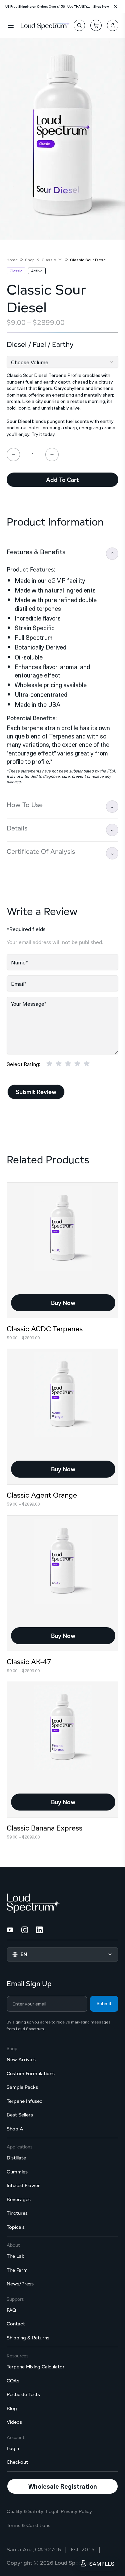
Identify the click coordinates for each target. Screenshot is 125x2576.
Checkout (17, 2462)
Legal (52, 2511)
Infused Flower (23, 2185)
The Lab (16, 2256)
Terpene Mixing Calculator (36, 2367)
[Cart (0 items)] (96, 25)
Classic (49, 260)
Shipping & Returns (28, 2338)
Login (13, 2448)
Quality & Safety (25, 2511)
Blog (12, 2408)
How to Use (25, 805)
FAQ (11, 2310)
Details (17, 828)
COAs (13, 2381)
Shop (30, 260)
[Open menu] (11, 25)
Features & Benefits (36, 552)
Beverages (19, 2199)
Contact (16, 2324)
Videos (14, 2422)
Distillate (16, 2158)
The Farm (17, 2270)
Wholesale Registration (63, 2486)
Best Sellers (20, 2115)
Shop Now (101, 6)
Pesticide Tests (23, 2394)
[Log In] (113, 25)
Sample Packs (22, 2087)
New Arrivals (21, 2059)
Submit (104, 2003)
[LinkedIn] (39, 1930)
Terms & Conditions (28, 2525)
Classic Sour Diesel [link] (88, 260)
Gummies (17, 2172)
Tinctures (17, 2213)
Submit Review (36, 1092)
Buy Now (63, 1303)
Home (12, 260)
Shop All (16, 2129)
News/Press (20, 2284)
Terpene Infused (25, 2101)
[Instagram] (25, 1930)
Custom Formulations (31, 2073)
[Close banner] (116, 7)
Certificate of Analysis (41, 851)
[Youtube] (10, 1930)
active (37, 271)
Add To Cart (62, 480)
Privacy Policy (76, 2511)
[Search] (79, 25)
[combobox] (62, 362)
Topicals (16, 2227)
